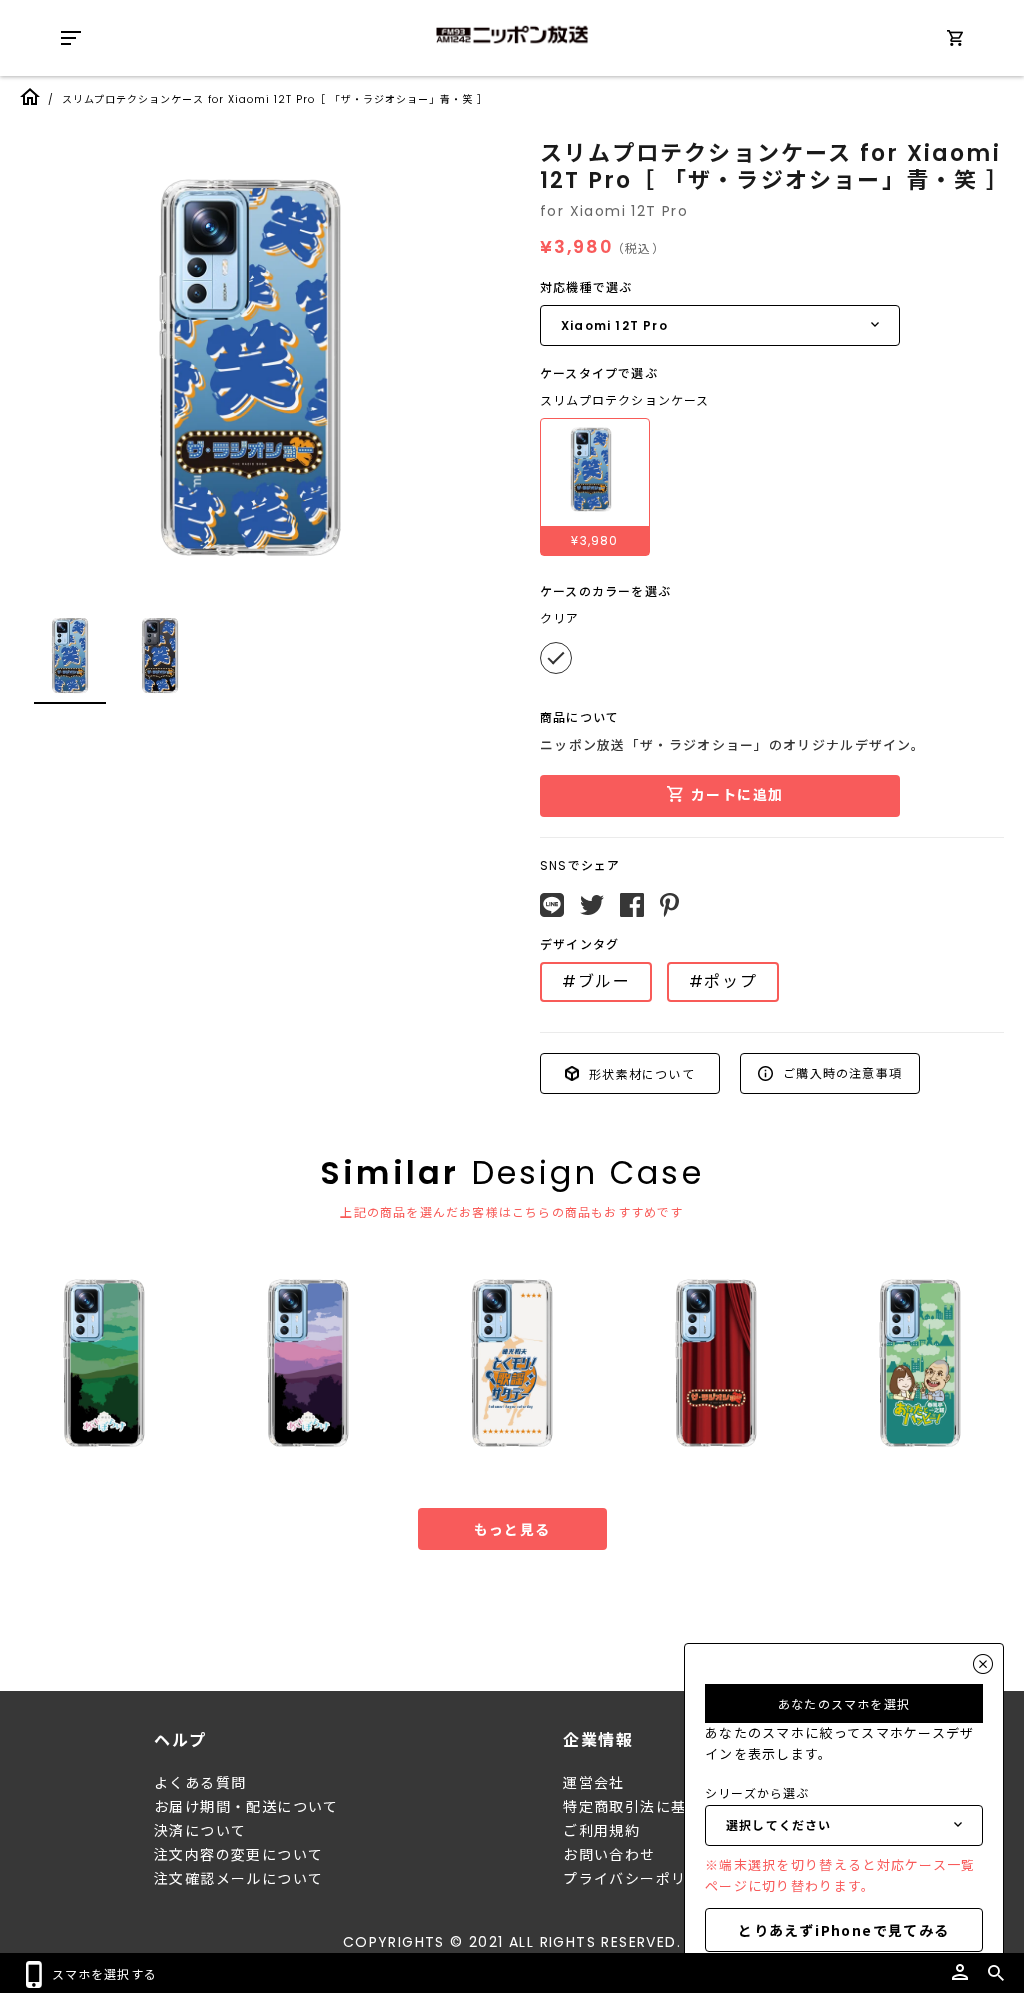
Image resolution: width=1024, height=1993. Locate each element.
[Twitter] (592, 905)
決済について (200, 1831)
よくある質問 (200, 1783)
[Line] (552, 905)
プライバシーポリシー (640, 1879)
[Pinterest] (669, 905)
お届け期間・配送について (246, 1807)
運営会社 (594, 1783)
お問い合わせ (609, 1855)
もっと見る (512, 1529)
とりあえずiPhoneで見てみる (843, 1930)
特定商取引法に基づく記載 (655, 1807)
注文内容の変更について (238, 1855)
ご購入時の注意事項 (840, 1072)
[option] (250, 365)
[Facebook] (632, 905)
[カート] (955, 41)
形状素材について (640, 1072)
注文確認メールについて (238, 1879)
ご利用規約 (601, 1831)
